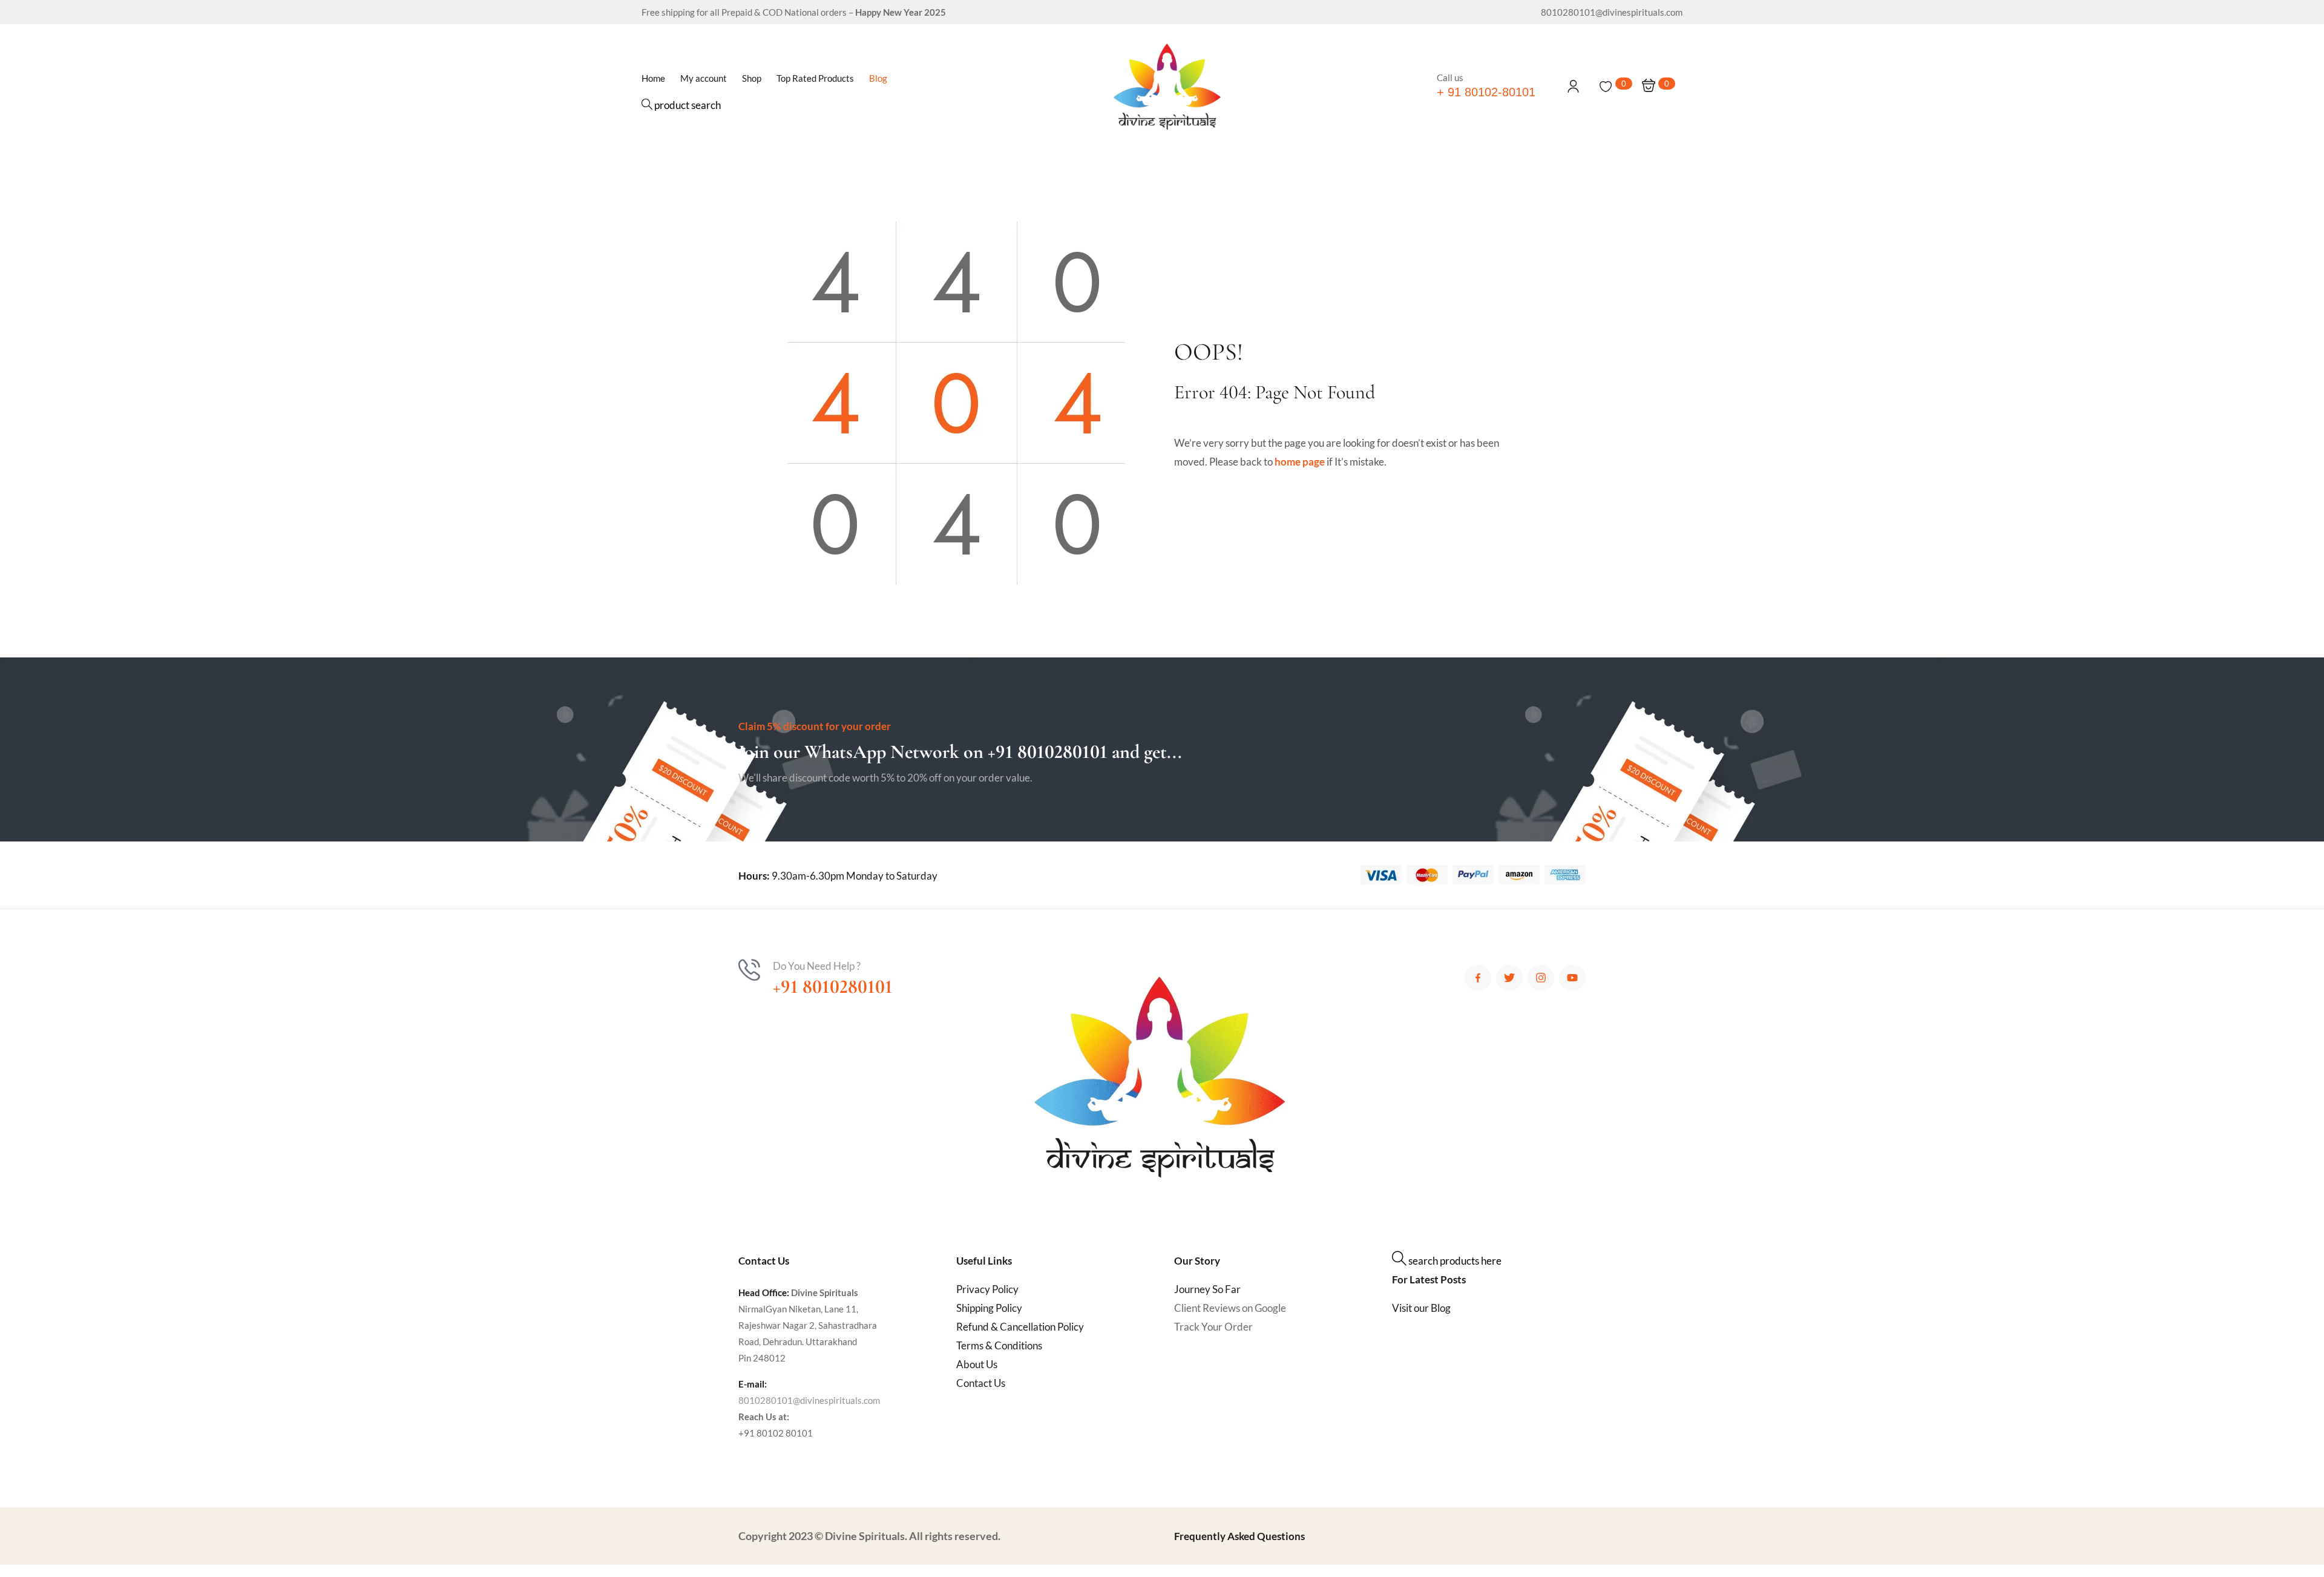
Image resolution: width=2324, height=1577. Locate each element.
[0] (1606, 87)
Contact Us (981, 1383)
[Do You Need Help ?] (749, 970)
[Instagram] (1541, 978)
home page (1300, 462)
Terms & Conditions (999, 1345)
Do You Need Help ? (817, 966)
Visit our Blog (1421, 1308)
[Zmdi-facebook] (1478, 978)
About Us (977, 1364)
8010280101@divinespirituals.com (809, 1400)
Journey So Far (1207, 1289)
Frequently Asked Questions (1239, 1536)
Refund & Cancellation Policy (1020, 1327)
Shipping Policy (989, 1308)
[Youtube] (1572, 978)
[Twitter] (1509, 978)
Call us (1450, 77)
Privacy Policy (987, 1289)
